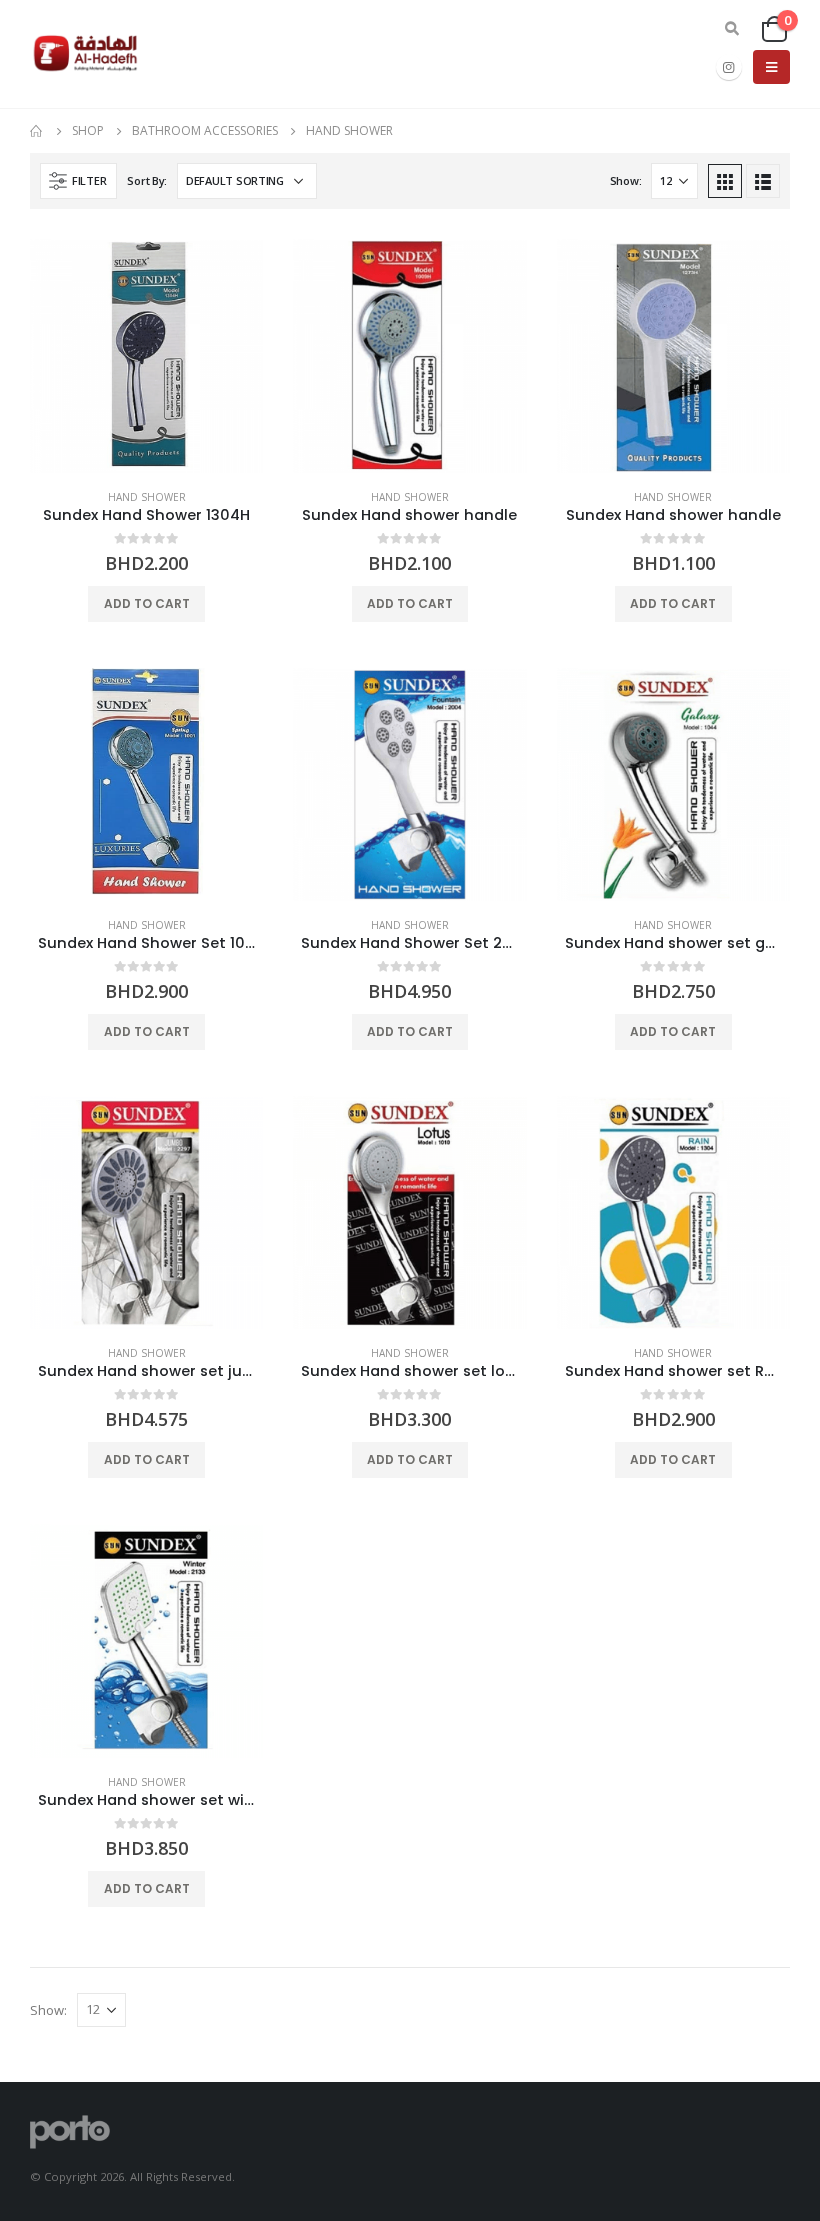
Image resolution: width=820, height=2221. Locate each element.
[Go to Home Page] (37, 131)
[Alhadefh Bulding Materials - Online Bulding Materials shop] (85, 53)
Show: (626, 180)
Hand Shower (147, 497)
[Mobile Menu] (771, 67)
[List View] (763, 181)
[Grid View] (725, 181)
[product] (146, 355)
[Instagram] (729, 67)
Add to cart (147, 603)
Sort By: (147, 180)
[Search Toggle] (732, 29)
